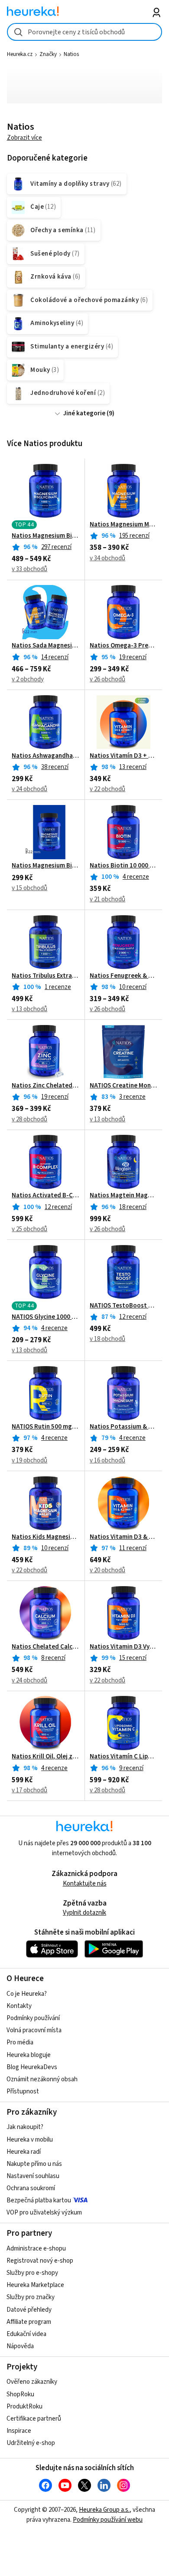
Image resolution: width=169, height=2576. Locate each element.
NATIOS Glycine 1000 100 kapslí (45, 1317)
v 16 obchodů (107, 1460)
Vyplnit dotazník (84, 1913)
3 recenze (132, 1097)
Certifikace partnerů (34, 2419)
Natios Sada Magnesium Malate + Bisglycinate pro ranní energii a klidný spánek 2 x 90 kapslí (45, 646)
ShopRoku (20, 2394)
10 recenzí (133, 987)
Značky (48, 54)
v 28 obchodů (29, 1119)
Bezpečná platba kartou (39, 2200)
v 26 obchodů (107, 679)
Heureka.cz (20, 54)
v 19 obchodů (29, 1460)
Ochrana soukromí (31, 2188)
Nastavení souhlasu (33, 2176)
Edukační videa (26, 2334)
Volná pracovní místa (34, 2030)
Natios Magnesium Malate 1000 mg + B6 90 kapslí (123, 525)
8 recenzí (53, 1658)
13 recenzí (133, 767)
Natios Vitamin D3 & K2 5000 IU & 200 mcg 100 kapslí (123, 1537)
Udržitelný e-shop (31, 2443)
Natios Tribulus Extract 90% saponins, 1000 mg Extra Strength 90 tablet (45, 976)
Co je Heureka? (27, 1994)
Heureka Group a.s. (104, 2510)
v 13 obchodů (29, 1009)
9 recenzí (131, 1768)
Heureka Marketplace (35, 2285)
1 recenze (58, 987)
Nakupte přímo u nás (34, 2164)
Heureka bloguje (29, 2055)
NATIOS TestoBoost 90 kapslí (123, 1306)
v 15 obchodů (29, 888)
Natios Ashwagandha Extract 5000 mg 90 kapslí (45, 756)
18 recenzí (133, 1207)
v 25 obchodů (29, 1229)
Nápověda (20, 2346)
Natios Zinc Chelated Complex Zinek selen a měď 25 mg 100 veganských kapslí (45, 1086)
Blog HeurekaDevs (32, 2067)
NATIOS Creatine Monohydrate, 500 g (123, 1086)
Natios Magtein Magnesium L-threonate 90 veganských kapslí (123, 1196)
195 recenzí (134, 536)
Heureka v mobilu (30, 2140)
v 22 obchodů (107, 789)
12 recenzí (58, 1207)
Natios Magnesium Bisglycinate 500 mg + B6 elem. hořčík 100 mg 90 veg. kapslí (45, 866)
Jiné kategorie (84, 413)
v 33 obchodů (29, 569)
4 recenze (136, 877)
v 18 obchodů (107, 1339)
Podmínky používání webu (108, 2520)
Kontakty (19, 2006)
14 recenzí (55, 657)
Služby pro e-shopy (32, 2273)
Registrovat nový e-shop (40, 2261)
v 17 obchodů (29, 1790)
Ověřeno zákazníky (32, 2382)
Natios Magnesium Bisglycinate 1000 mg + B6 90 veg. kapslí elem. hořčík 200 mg (45, 536)
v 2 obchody (28, 679)
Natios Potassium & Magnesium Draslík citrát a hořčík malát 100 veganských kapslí (123, 1427)
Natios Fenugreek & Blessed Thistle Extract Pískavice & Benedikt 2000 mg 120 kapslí (123, 976)
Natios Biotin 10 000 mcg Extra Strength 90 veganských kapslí (123, 866)
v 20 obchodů (107, 1570)
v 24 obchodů (29, 789)
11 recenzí (133, 1548)
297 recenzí (56, 547)
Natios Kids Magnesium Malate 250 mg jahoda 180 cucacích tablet (45, 1537)
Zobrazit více (24, 138)
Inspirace (19, 2431)
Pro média (20, 2042)
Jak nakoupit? (25, 2127)
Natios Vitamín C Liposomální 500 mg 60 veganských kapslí (123, 1757)
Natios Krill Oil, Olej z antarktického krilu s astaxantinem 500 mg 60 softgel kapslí (45, 1757)
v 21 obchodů (107, 899)
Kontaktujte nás (85, 1884)
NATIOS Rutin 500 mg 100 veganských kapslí (45, 1427)
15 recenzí (133, 1658)
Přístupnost (23, 2091)
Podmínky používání (33, 2018)
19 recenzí (133, 657)
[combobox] (85, 32)
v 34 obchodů (107, 558)
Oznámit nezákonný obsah (42, 2079)
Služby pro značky (31, 2297)
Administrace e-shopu (36, 2249)
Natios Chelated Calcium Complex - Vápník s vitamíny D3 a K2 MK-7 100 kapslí (45, 1647)
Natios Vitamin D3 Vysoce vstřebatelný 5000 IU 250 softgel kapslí (123, 1647)
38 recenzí (55, 767)
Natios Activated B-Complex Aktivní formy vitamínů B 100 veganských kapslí (45, 1196)
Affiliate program (29, 2322)
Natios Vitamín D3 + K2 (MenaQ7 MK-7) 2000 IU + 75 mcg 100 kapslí (123, 756)
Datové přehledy (29, 2310)
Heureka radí (24, 2152)
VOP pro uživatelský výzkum (44, 2213)
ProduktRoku (24, 2407)
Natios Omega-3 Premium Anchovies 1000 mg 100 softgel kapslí (123, 646)
